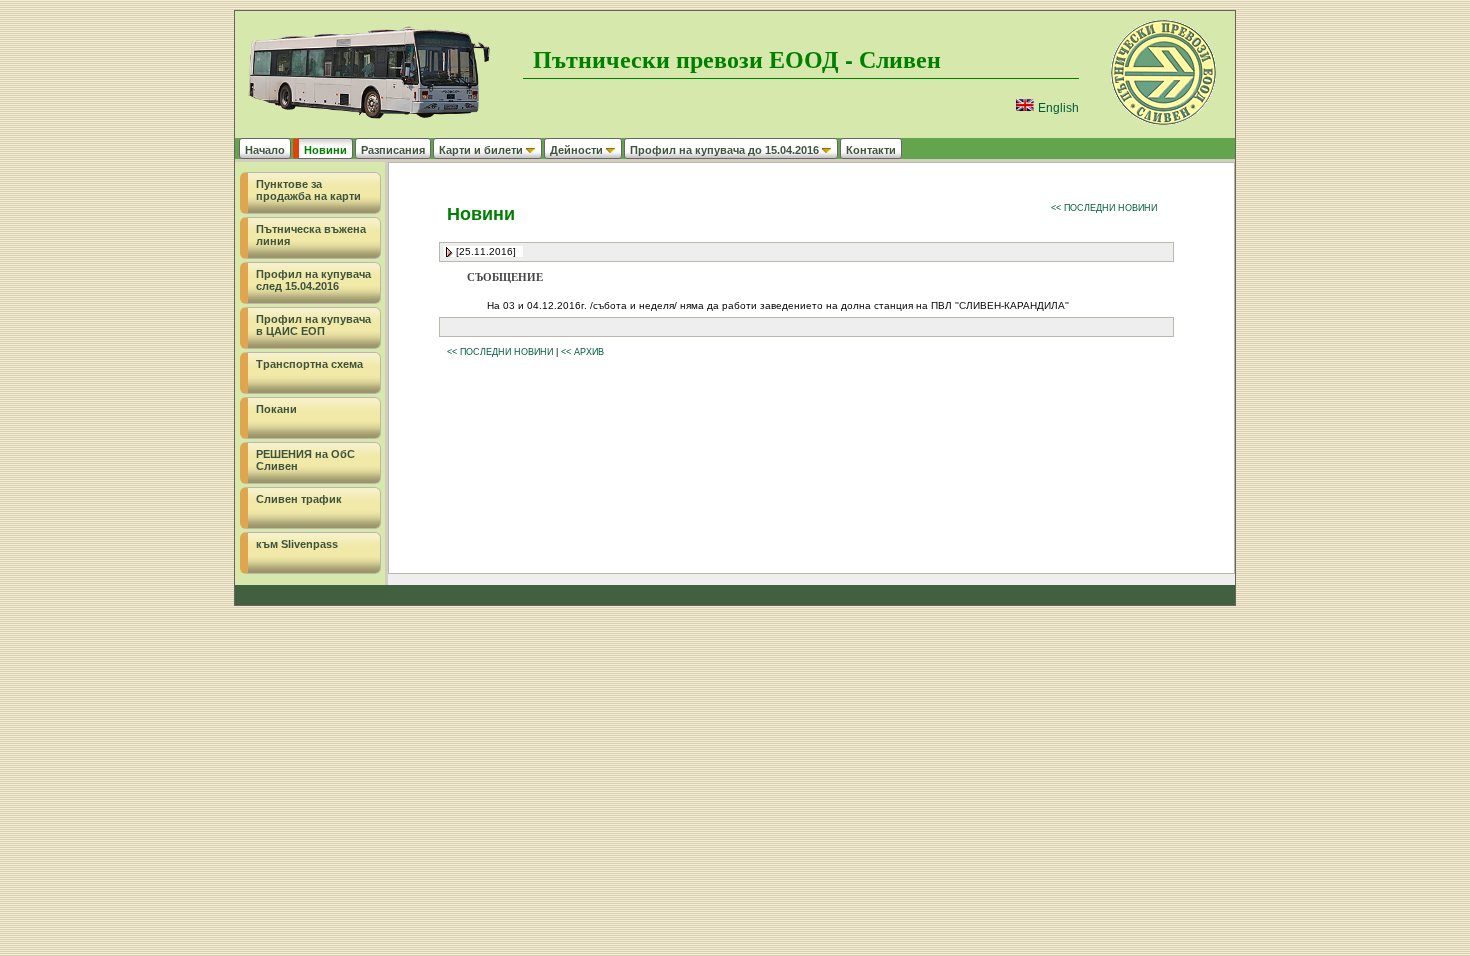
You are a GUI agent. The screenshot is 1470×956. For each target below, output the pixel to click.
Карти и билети (481, 150)
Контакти (871, 150)
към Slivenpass (297, 544)
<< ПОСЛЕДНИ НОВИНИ (1104, 208)
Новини (325, 150)
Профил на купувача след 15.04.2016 (313, 280)
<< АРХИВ (582, 352)
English (1057, 108)
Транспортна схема (309, 364)
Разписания (393, 150)
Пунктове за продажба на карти (308, 190)
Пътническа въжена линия (311, 235)
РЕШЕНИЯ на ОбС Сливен (305, 460)
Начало (265, 150)
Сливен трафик (299, 499)
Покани (276, 409)
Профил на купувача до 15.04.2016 (724, 150)
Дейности (576, 150)
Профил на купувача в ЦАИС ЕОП (313, 325)
